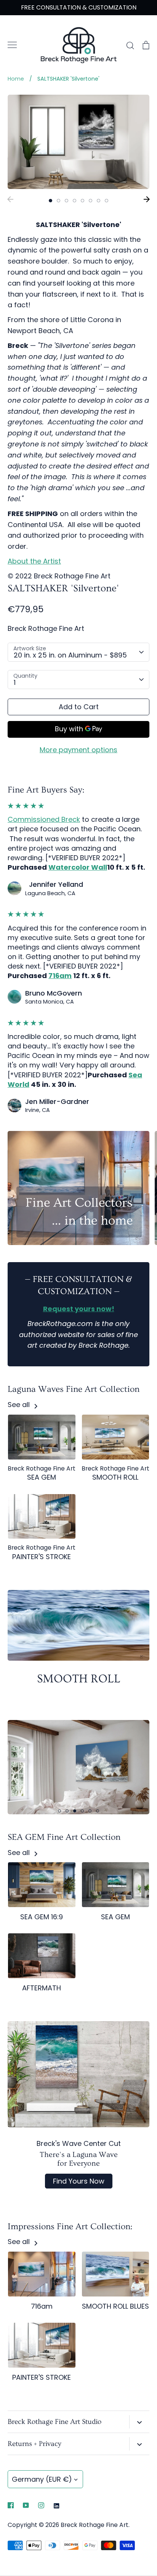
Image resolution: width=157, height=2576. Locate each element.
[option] (78, 142)
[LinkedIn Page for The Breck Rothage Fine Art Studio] (56, 2505)
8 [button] (107, 201)
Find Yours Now (79, 2181)
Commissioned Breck (44, 819)
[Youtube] (26, 2505)
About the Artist (34, 561)
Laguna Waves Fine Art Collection (74, 1389)
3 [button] (66, 201)
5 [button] (83, 201)
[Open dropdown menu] (139, 2422)
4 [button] (74, 201)
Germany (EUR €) (42, 2479)
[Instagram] (41, 2505)
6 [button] (91, 201)
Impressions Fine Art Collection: (70, 2227)
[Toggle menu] (12, 45)
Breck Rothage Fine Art (46, 628)
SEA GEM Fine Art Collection (64, 1837)
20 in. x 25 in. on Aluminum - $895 (70, 655)
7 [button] (99, 201)
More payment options (78, 750)
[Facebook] (11, 2505)
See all (20, 1405)
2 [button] (58, 201)
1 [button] (50, 201)
